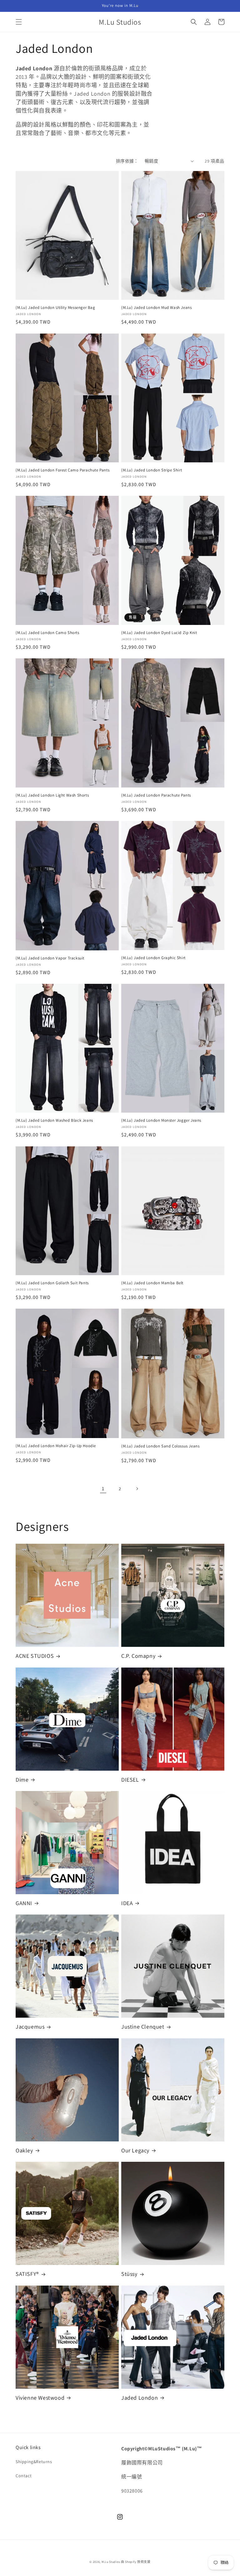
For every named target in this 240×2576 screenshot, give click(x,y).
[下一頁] (137, 1489)
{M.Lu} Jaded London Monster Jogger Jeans (161, 1120)
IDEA (127, 1903)
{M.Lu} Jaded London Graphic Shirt (153, 958)
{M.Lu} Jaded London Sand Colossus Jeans (160, 1446)
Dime (22, 1780)
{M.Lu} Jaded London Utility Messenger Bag (55, 308)
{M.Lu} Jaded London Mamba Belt (152, 1283)
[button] (19, 22)
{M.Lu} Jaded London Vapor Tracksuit (50, 958)
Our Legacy (135, 2150)
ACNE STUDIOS (35, 1656)
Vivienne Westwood (40, 2398)
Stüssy (129, 2274)
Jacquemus (30, 2027)
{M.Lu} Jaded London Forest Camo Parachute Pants (62, 470)
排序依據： (127, 161)
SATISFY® (27, 2274)
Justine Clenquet (143, 2027)
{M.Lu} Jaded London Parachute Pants (156, 795)
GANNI (24, 1903)
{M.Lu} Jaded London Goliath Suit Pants (52, 1283)
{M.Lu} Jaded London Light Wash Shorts (52, 795)
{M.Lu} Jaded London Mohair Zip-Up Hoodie (56, 1446)
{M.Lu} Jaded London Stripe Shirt (152, 470)
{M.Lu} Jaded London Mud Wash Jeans (156, 308)
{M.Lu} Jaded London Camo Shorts (47, 633)
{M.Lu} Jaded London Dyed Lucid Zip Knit (159, 633)
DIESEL (130, 1780)
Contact (24, 2476)
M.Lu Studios (111, 2562)
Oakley (24, 2150)
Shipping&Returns (34, 2462)
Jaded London (140, 2398)
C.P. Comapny (138, 1656)
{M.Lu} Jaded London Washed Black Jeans (54, 1120)
